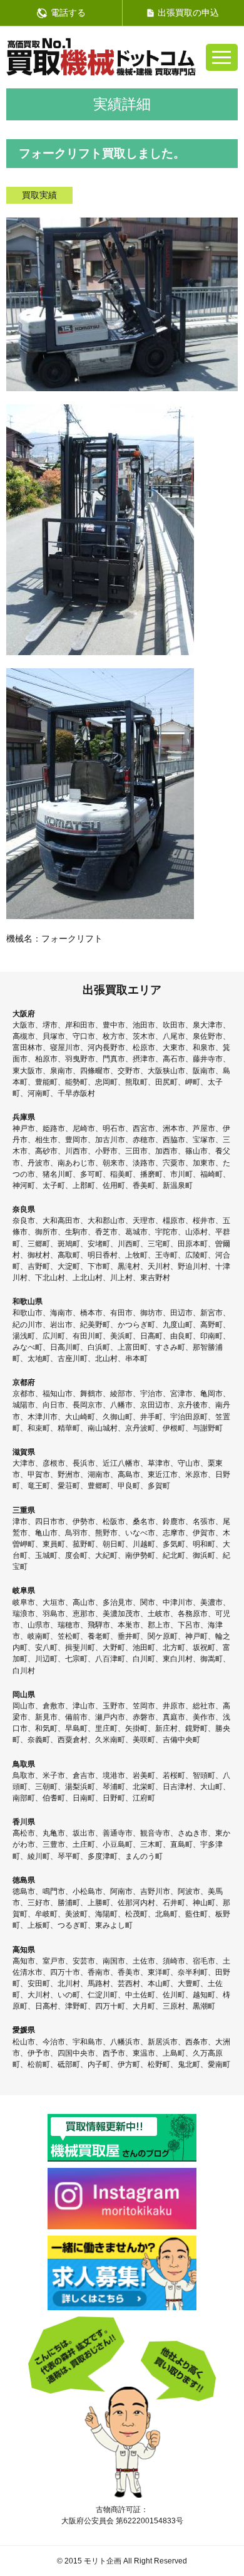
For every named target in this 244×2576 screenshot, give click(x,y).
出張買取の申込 (188, 13)
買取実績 (39, 195)
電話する (68, 13)
